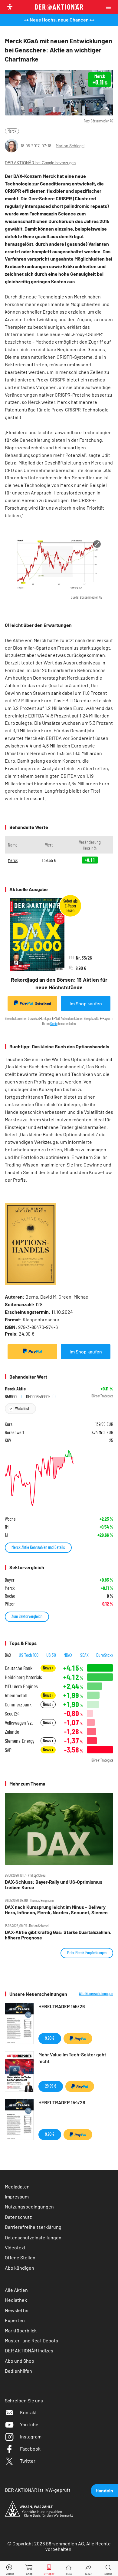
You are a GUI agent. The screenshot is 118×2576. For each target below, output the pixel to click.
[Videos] (10, 2569)
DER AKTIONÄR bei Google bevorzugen (40, 163)
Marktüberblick (21, 2330)
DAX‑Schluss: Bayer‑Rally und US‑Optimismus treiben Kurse (54, 1885)
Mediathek (16, 2300)
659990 (11, 1396)
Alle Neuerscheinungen (96, 1994)
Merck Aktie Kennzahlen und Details (38, 1547)
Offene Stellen (20, 2257)
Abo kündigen (20, 2268)
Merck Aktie (15, 1389)
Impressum (17, 2197)
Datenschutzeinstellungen (33, 2237)
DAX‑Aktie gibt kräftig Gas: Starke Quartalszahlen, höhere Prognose (58, 1935)
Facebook (30, 2449)
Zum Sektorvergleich (27, 1616)
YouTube (29, 2424)
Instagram (31, 2436)
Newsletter (17, 2310)
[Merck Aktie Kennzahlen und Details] (59, 1478)
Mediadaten (17, 2187)
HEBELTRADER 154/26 (62, 2102)
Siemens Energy (20, 1741)
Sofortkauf (43, 1003)
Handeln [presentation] (104, 2490)
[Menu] (110, 7)
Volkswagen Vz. (19, 1723)
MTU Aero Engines (21, 1686)
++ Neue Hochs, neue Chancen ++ (59, 20)
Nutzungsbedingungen (29, 2207)
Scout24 (12, 1714)
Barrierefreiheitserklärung (33, 2227)
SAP (8, 1750)
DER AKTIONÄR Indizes (29, 2350)
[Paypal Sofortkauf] (32, 1352)
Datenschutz (18, 2217)
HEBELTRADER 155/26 (62, 2006)
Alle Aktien (16, 2290)
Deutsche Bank (19, 1668)
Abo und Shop (20, 2361)
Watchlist (22, 1408)
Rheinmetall (16, 1695)
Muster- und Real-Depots (31, 2340)
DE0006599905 (39, 1396)
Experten (15, 2320)
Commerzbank (18, 1704)
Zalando (12, 1732)
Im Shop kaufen (86, 1003)
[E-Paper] (49, 2569)
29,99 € (51, 2086)
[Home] (69, 2569)
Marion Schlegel (70, 146)
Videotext (15, 2247)
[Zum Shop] (29, 2569)
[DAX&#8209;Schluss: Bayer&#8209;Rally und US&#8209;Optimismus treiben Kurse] (59, 1829)
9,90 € (50, 2038)
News (47, 1668)
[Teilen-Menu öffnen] (88, 2569)
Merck (12, 131)
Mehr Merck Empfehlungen (87, 1953)
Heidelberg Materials (23, 1677)
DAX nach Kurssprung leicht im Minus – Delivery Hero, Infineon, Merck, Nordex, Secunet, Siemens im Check (57, 1910)
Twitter (28, 2461)
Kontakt (28, 2412)
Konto (54, 1023)
